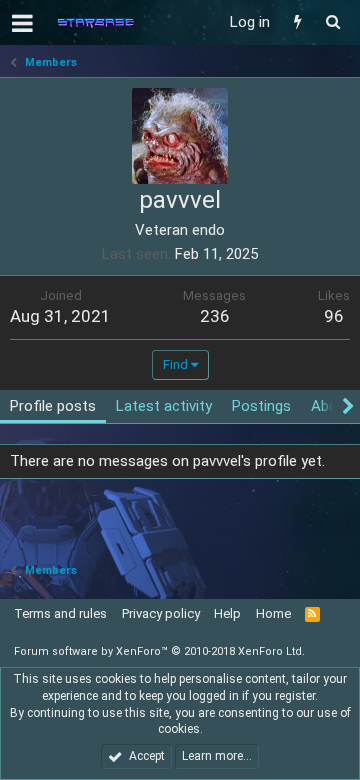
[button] (22, 23)
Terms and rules (60, 613)
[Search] (332, 22)
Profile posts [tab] (53, 406)
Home (273, 613)
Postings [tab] (261, 406)
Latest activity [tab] (164, 406)
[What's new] (297, 22)
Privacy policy (161, 613)
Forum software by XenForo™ (159, 651)
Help (227, 613)
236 (215, 316)
